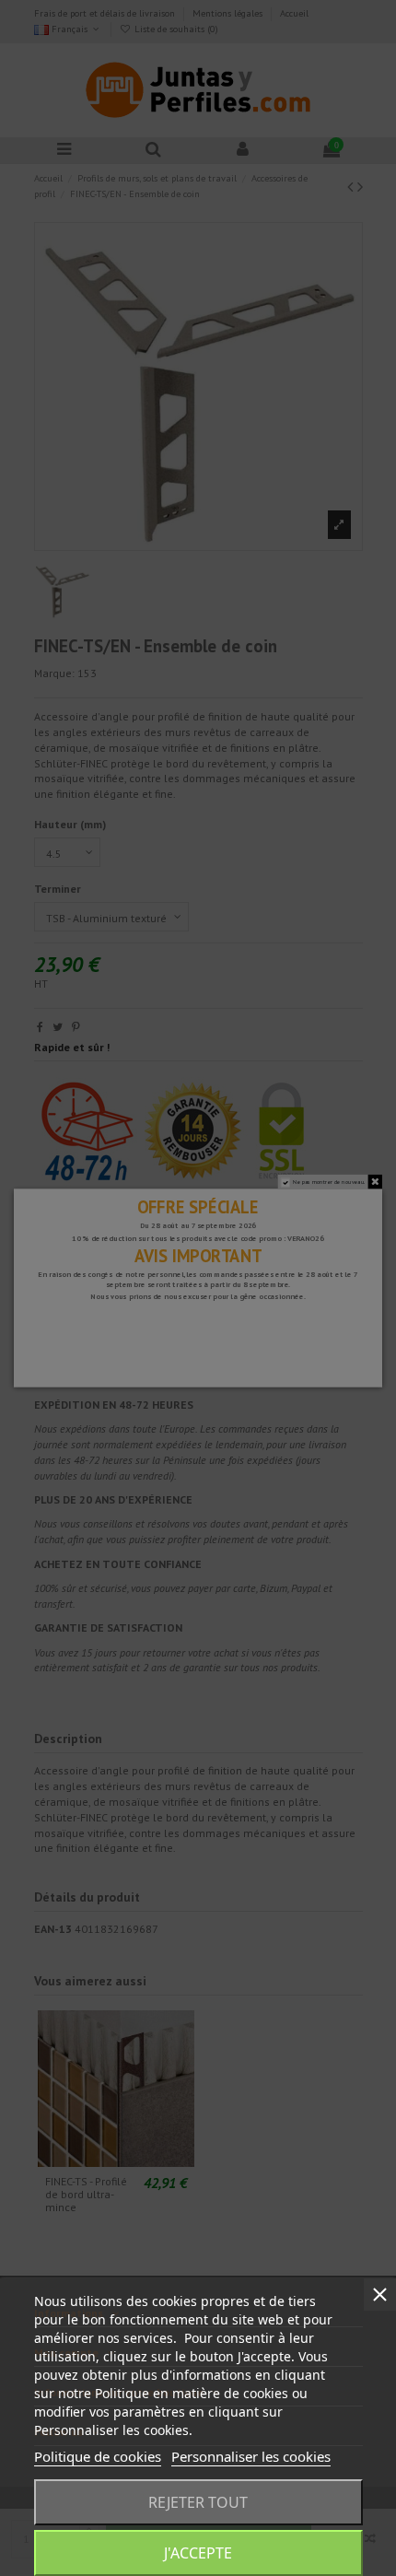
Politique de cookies (98, 2456)
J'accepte (198, 2553)
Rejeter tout (198, 2502)
